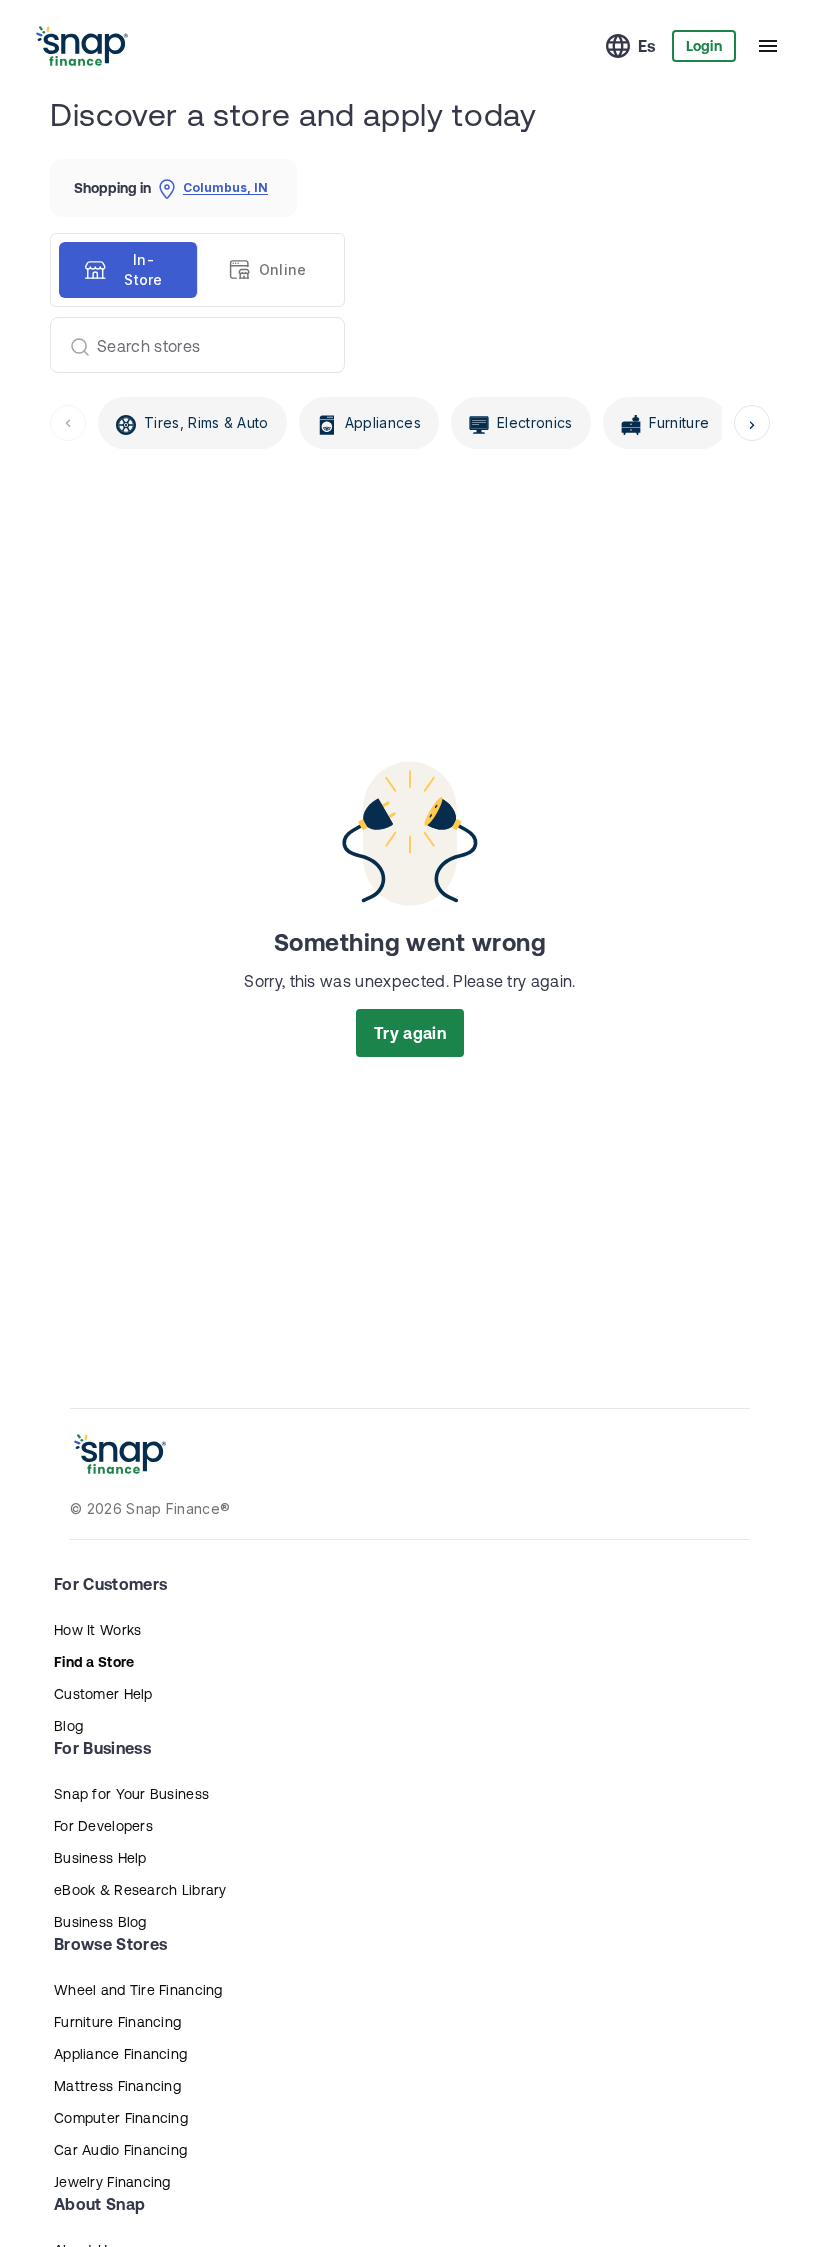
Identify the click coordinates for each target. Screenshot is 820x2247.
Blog (68, 1726)
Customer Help (103, 1694)
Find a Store (94, 1662)
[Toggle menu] (768, 46)
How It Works (97, 1630)
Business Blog (100, 1922)
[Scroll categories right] (752, 423)
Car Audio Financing (120, 2150)
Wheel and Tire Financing (138, 1990)
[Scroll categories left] (68, 423)
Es (647, 46)
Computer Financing (121, 2118)
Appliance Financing (120, 2054)
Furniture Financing (117, 2022)
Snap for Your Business (131, 1794)
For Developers (103, 1826)
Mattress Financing (117, 2086)
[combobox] (189, 345)
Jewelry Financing (112, 2182)
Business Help (100, 1858)
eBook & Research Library (140, 1890)
